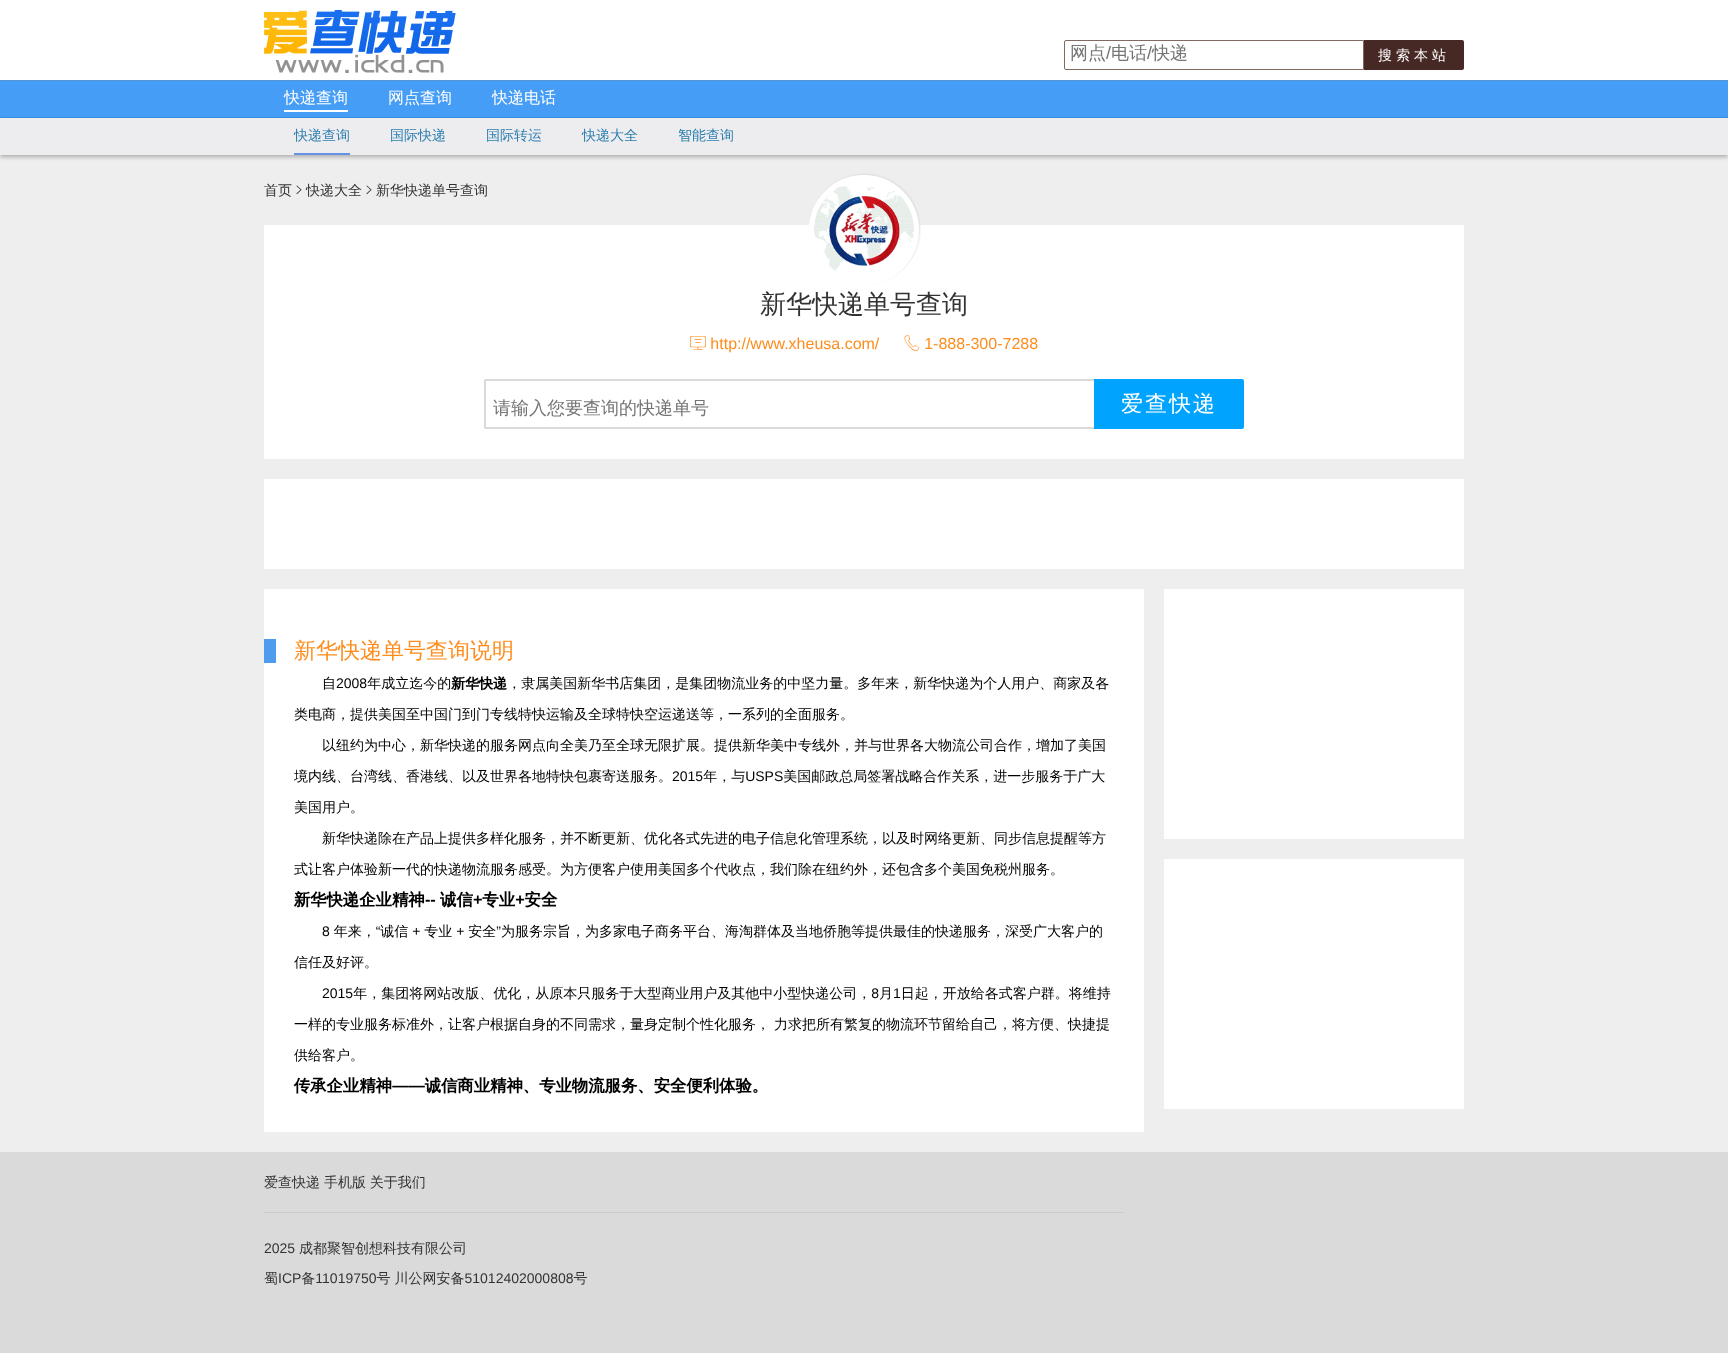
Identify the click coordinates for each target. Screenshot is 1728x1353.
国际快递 (418, 135)
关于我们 (398, 1182)
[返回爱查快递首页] (360, 68)
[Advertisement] (749, 524)
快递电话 (524, 98)
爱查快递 (292, 1182)
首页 (278, 190)
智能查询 (706, 135)
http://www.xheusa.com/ (794, 344)
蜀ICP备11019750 (320, 1278)
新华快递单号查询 (432, 190)
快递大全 (610, 135)
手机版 (345, 1182)
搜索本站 (1414, 55)
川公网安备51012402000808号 (490, 1278)
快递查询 (316, 98)
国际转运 (514, 135)
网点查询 (420, 98)
